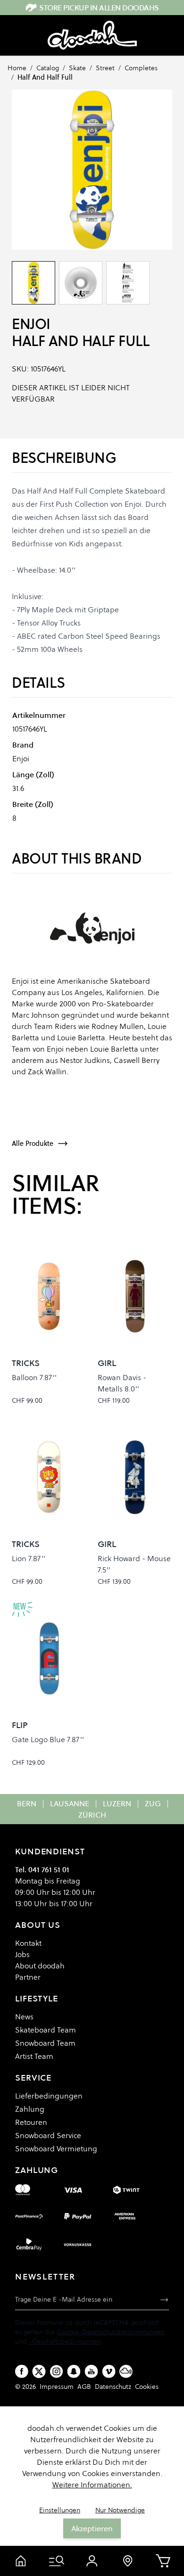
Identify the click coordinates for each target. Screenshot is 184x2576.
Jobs (22, 1954)
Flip (20, 1725)
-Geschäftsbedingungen (65, 2341)
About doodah (40, 1966)
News (24, 2016)
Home (17, 68)
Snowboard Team (45, 2043)
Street (105, 68)
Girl (107, 1363)
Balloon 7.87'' (34, 1377)
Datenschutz (113, 2387)
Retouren (31, 2122)
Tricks (26, 1363)
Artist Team (34, 2056)
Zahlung (30, 2109)
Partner (28, 1977)
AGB (84, 2387)
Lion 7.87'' (29, 1558)
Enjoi (31, 324)
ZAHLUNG (37, 2170)
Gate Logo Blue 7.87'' (48, 1739)
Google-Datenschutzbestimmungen (111, 2332)
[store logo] (92, 35)
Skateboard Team (46, 2030)
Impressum (57, 2387)
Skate (77, 68)
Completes (141, 68)
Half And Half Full (45, 77)
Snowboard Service (48, 2135)
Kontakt (28, 1943)
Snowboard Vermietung (56, 2148)
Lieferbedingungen (49, 2096)
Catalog (48, 68)
